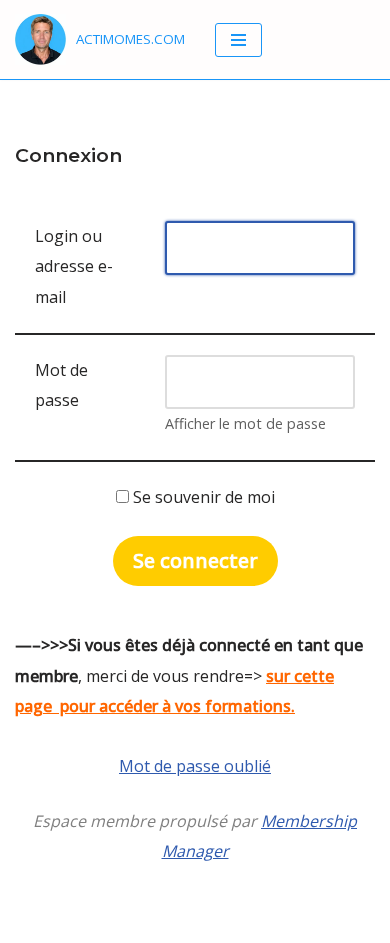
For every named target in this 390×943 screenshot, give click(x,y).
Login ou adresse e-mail (74, 266)
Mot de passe (61, 385)
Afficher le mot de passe (245, 423)
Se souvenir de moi (202, 497)
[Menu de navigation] (238, 40)
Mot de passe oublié (195, 766)
